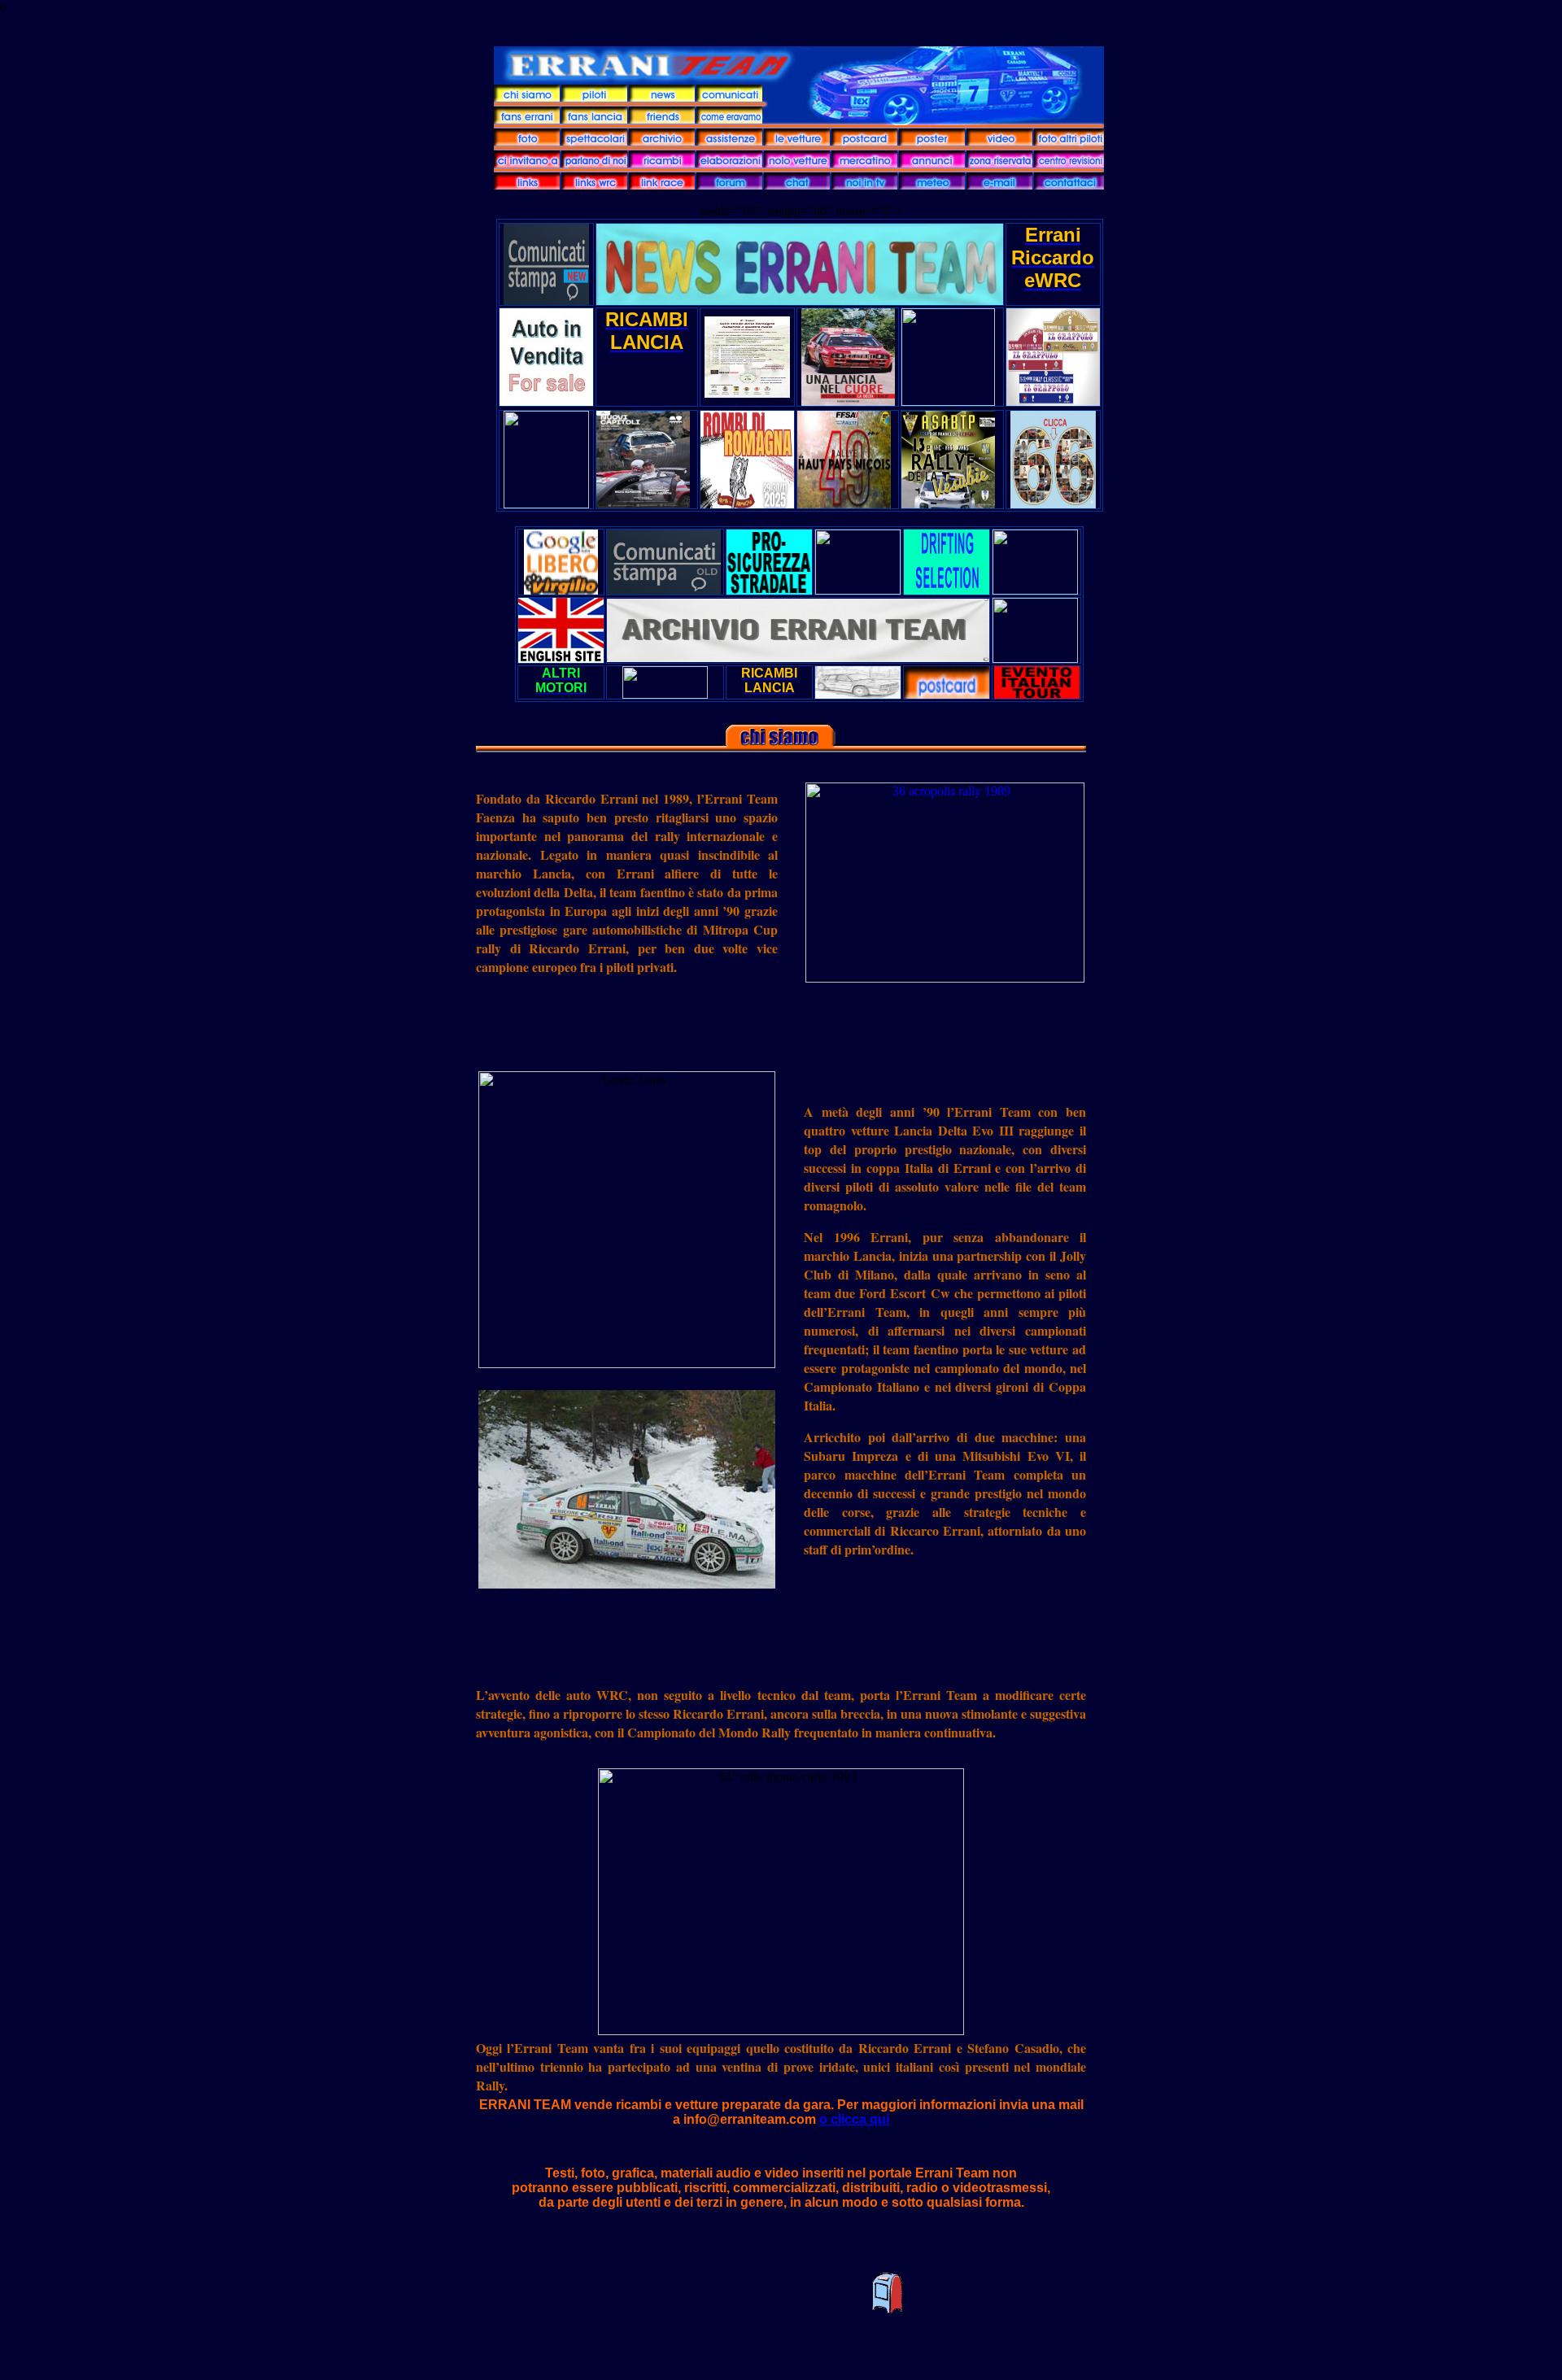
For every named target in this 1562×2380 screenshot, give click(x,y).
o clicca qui (854, 2119)
